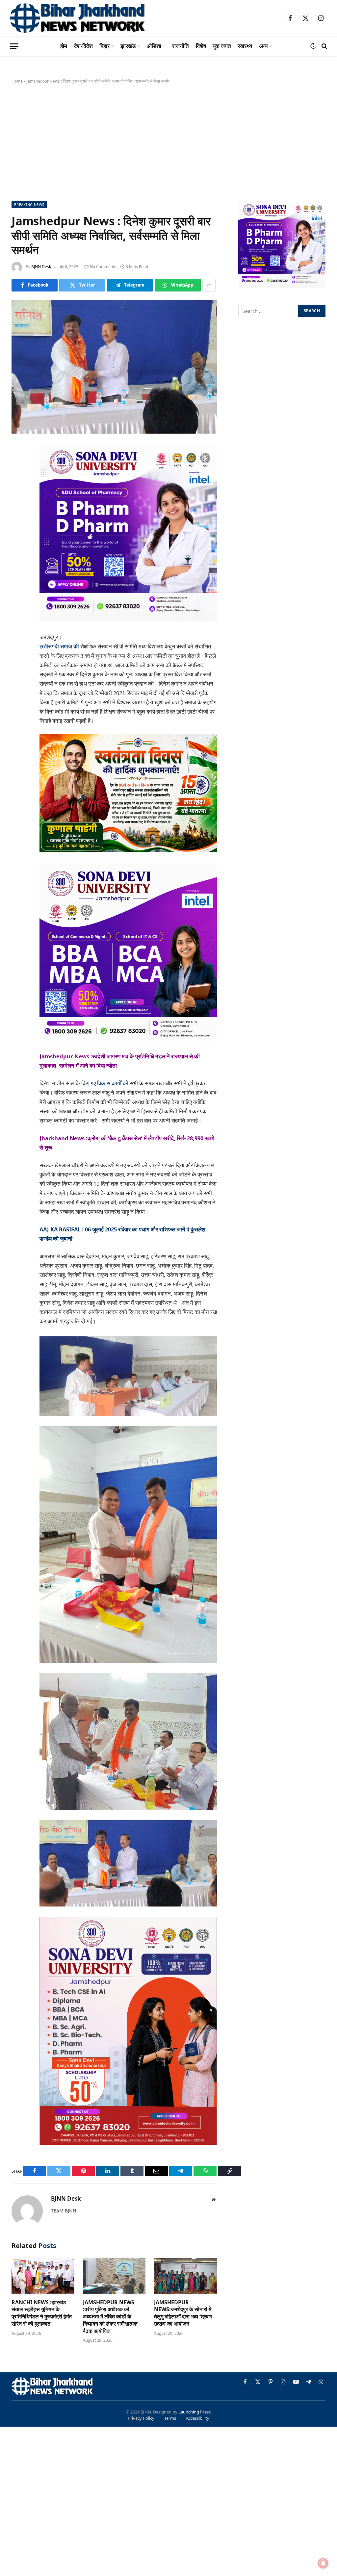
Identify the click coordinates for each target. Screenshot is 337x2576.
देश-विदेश (83, 46)
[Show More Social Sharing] (209, 285)
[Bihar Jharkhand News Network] (78, 18)
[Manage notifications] (323, 2563)
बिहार (104, 46)
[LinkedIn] (18, 500)
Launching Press (194, 2412)
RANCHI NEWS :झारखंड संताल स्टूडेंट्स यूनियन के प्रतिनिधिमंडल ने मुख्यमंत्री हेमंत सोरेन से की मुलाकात (42, 2313)
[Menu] (14, 46)
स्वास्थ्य (245, 46)
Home (17, 81)
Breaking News (29, 204)
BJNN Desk (41, 267)
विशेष (201, 46)
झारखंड (128, 46)
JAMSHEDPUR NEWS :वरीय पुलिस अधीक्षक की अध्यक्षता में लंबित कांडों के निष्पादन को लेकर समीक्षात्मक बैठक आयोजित (110, 2317)
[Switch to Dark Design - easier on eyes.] (313, 46)
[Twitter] (18, 483)
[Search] (324, 46)
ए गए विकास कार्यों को (108, 1083)
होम (64, 46)
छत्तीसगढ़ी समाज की (59, 646)
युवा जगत (222, 46)
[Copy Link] (18, 584)
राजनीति (181, 46)
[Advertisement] (168, 141)
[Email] (18, 533)
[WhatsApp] (18, 567)
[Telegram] (18, 550)
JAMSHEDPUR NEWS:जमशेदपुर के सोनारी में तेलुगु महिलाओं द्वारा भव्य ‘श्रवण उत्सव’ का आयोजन (183, 2313)
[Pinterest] (18, 517)
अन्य (263, 46)
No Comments (103, 267)
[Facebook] (18, 466)
